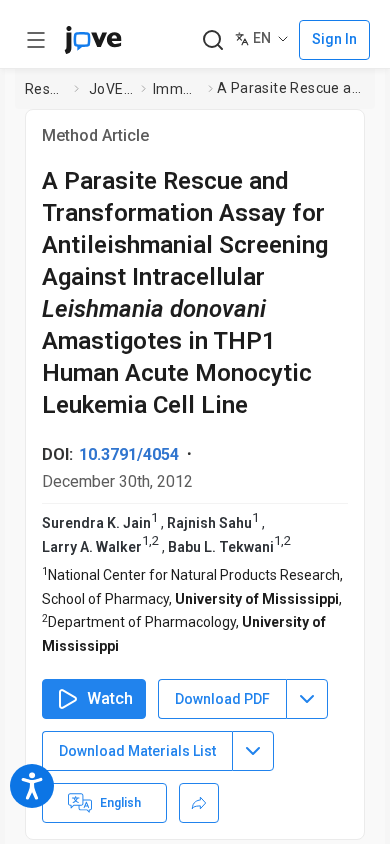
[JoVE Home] (93, 40)
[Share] (199, 803)
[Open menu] (36, 40)
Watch (110, 698)
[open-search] (212, 40)
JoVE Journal (111, 89)
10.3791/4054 (129, 454)
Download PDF (222, 699)
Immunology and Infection (176, 89)
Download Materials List (137, 751)
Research (45, 89)
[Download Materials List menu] (253, 751)
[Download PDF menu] (307, 699)
